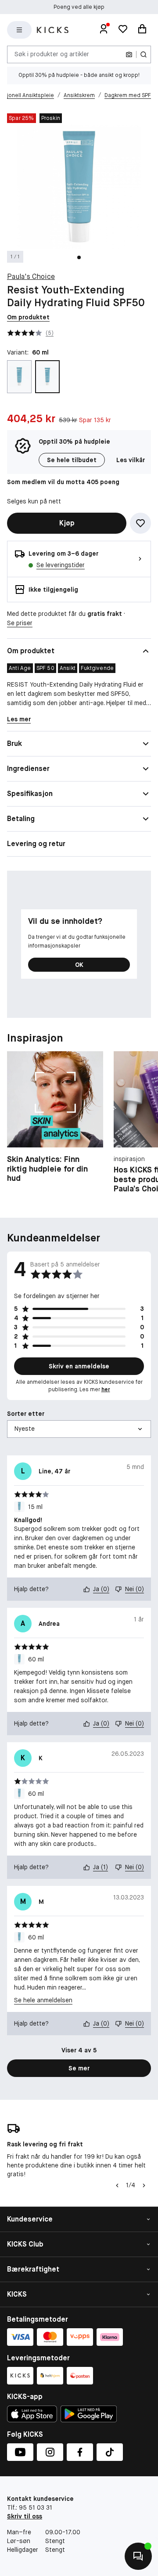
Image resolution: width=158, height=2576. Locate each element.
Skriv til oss (25, 2516)
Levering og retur (36, 844)
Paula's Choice (31, 277)
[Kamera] (129, 54)
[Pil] (144, 2185)
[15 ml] (19, 377)
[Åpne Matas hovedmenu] (19, 30)
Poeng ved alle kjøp (79, 7)
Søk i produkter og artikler (52, 54)
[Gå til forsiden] (53, 30)
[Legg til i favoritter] (140, 523)
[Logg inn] (104, 30)
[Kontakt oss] (138, 2556)
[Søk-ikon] (144, 54)
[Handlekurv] (142, 30)
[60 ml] (47, 377)
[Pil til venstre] (117, 2185)
